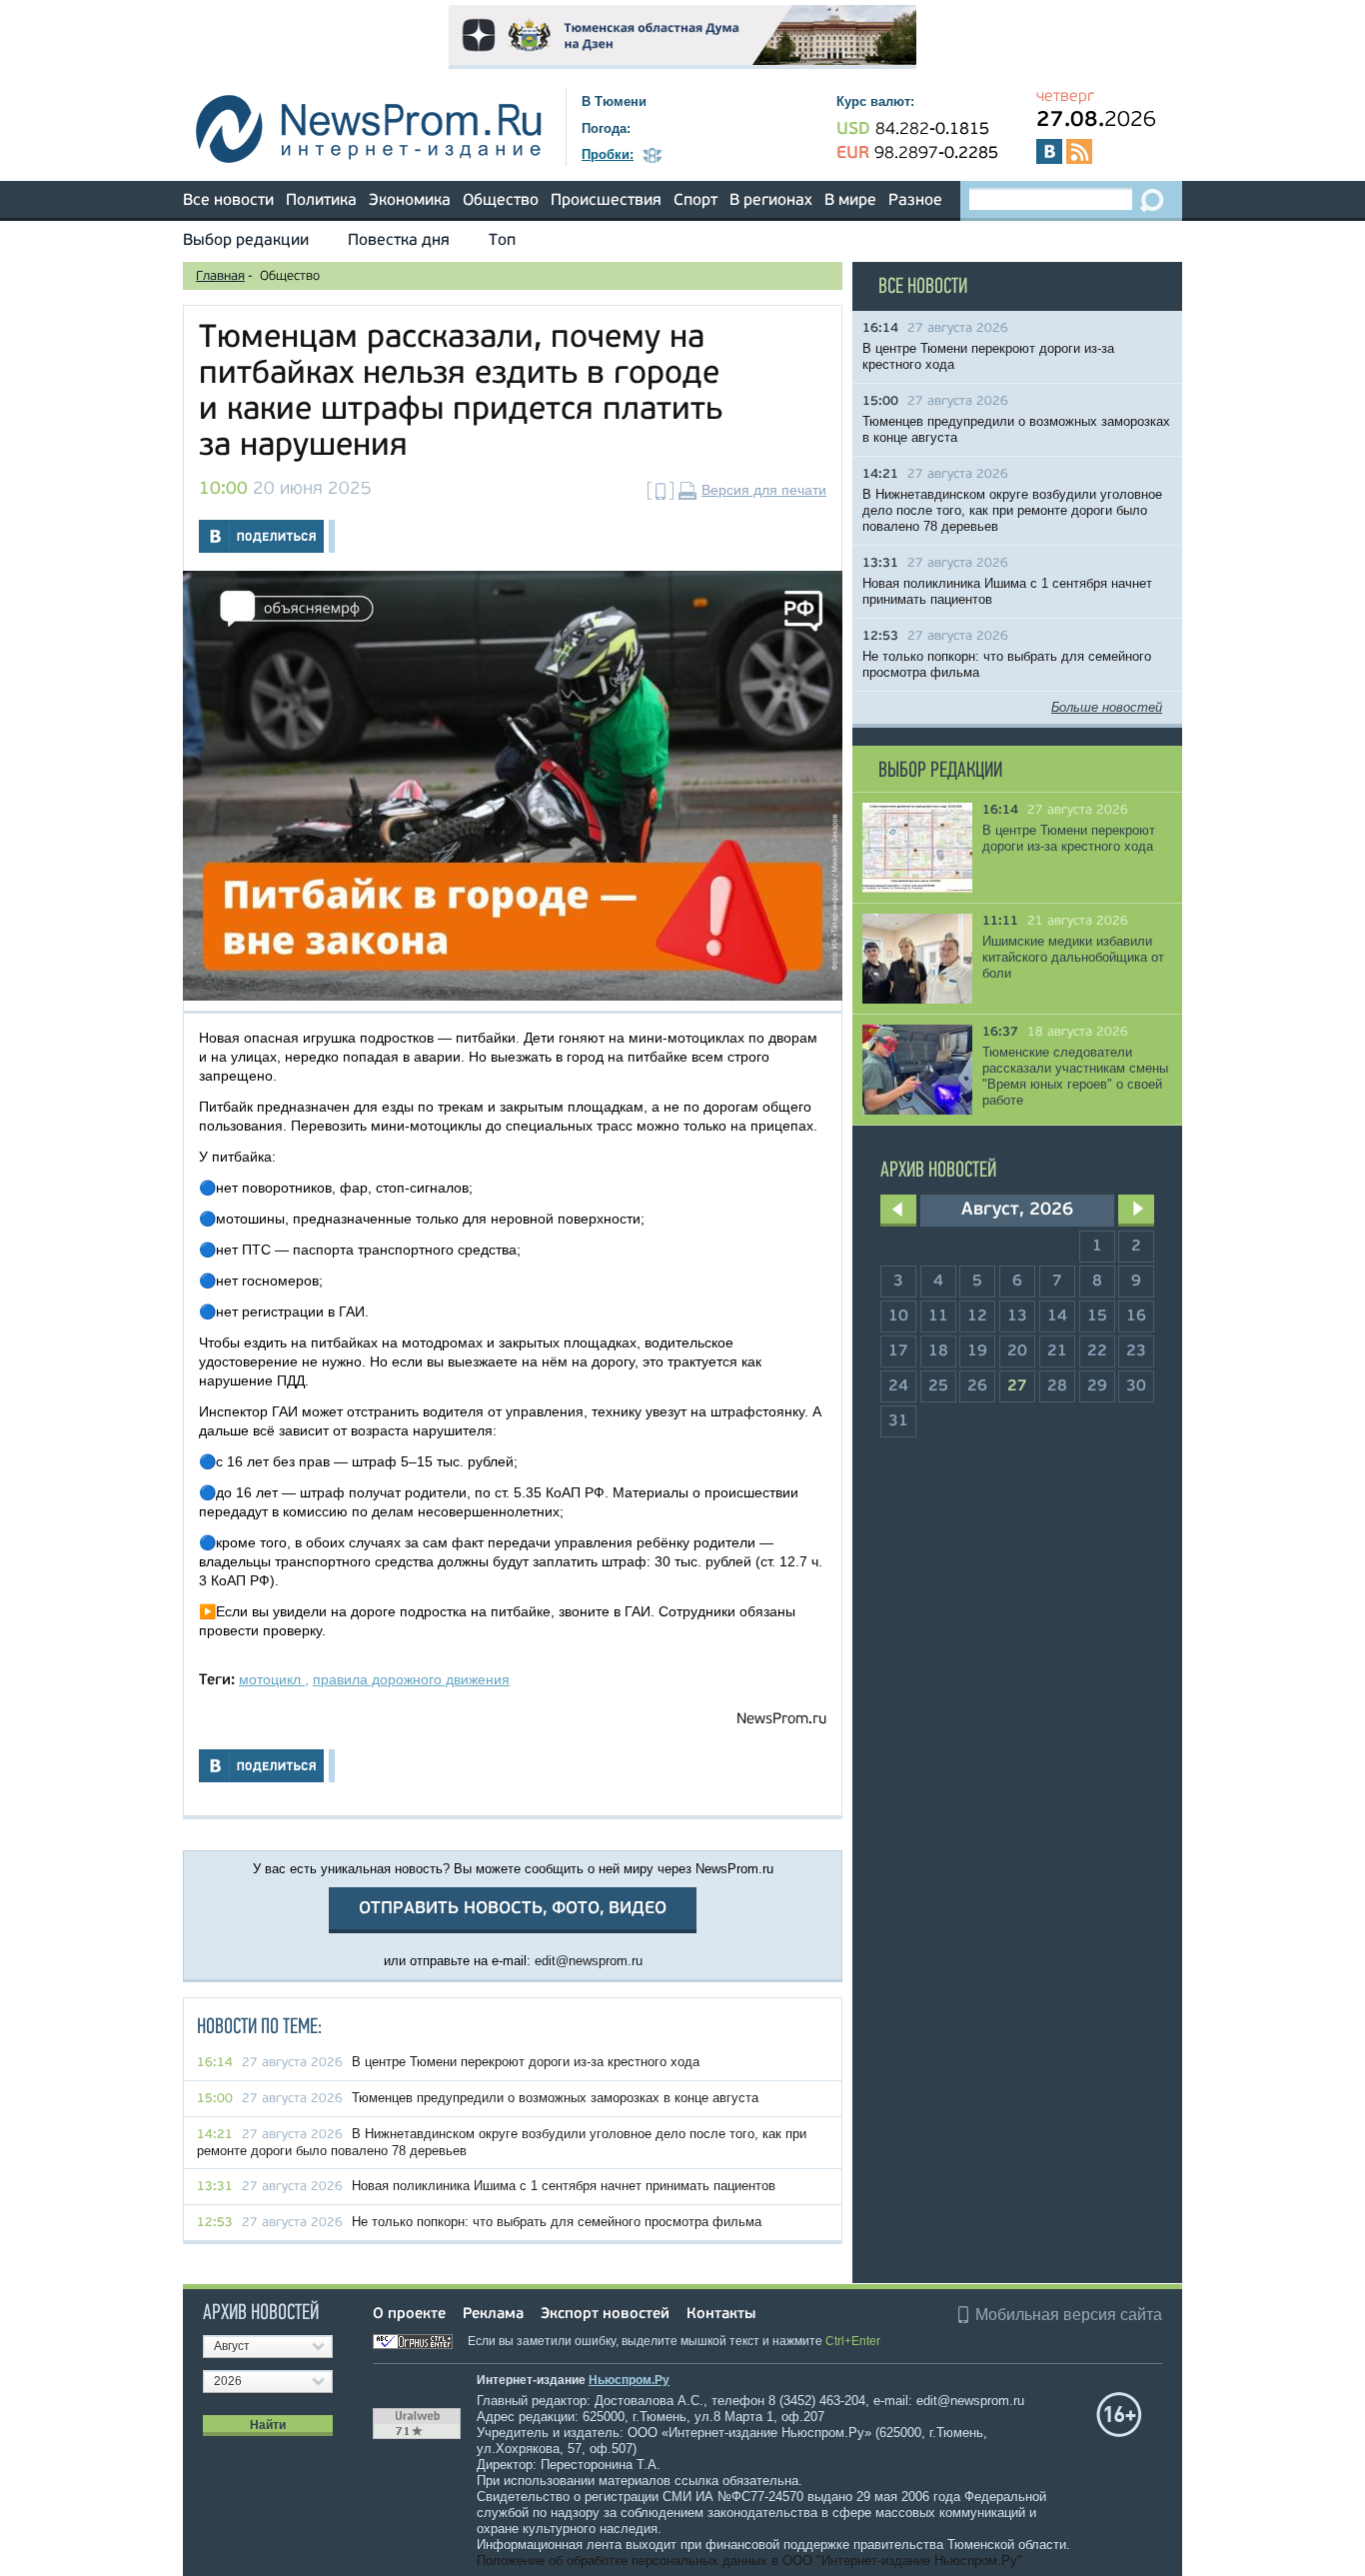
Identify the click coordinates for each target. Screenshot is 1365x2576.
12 (977, 1316)
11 (938, 1316)
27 (1017, 1386)
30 (1136, 1386)
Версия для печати (764, 490)
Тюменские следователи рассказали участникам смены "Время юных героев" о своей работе (1075, 1076)
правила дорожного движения (411, 1679)
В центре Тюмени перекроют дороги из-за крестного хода (526, 2062)
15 (1097, 1316)
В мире (850, 201)
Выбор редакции (246, 241)
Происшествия (606, 201)
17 (898, 1351)
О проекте (409, 2315)
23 (1136, 1351)
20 (1017, 1351)
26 (977, 1386)
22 (1097, 1351)
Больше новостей (1107, 707)
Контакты (721, 2315)
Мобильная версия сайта (1069, 2315)
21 (1057, 1351)
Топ (502, 241)
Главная (220, 276)
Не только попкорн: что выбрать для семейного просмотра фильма (557, 2222)
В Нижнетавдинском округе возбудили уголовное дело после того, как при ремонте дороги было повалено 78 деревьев (1012, 510)
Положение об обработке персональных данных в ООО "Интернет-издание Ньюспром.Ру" (749, 2561)
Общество (501, 201)
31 (898, 1421)
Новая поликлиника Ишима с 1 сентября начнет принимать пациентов (564, 2186)
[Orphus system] (419, 2341)
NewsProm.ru (781, 1720)
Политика (321, 201)
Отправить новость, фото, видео (513, 1909)
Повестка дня (399, 241)
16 (1136, 1316)
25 (938, 1386)
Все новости (228, 201)
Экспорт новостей (605, 2315)
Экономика (410, 201)
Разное (915, 201)
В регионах (771, 201)
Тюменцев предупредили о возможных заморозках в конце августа (555, 2098)
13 (1017, 1316)
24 (898, 1386)
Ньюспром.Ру (629, 2380)
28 (1057, 1386)
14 (1057, 1316)
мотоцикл (272, 1679)
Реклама (493, 2315)
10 (898, 1316)
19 (977, 1351)
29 (1097, 1386)
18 (938, 1351)
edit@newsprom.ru (589, 1961)
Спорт (695, 201)
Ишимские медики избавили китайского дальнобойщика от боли (1073, 957)
